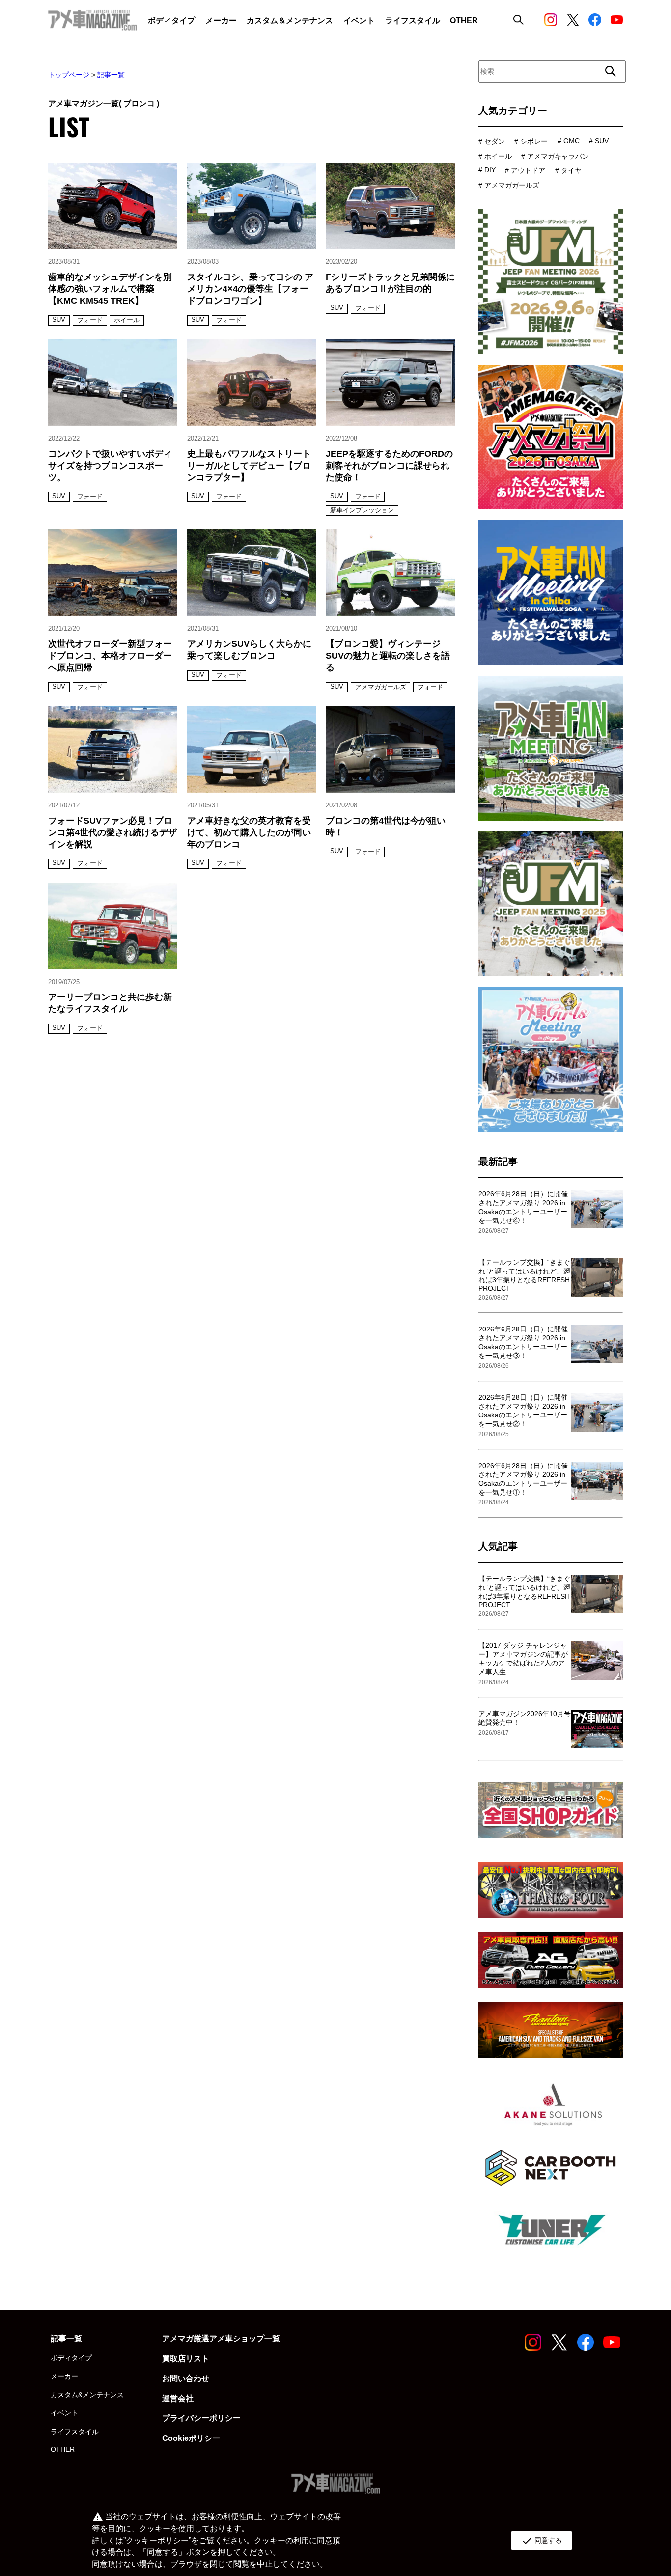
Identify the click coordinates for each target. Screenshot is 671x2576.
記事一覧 (111, 75)
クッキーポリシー (157, 2540)
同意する (542, 2541)
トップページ (69, 75)
